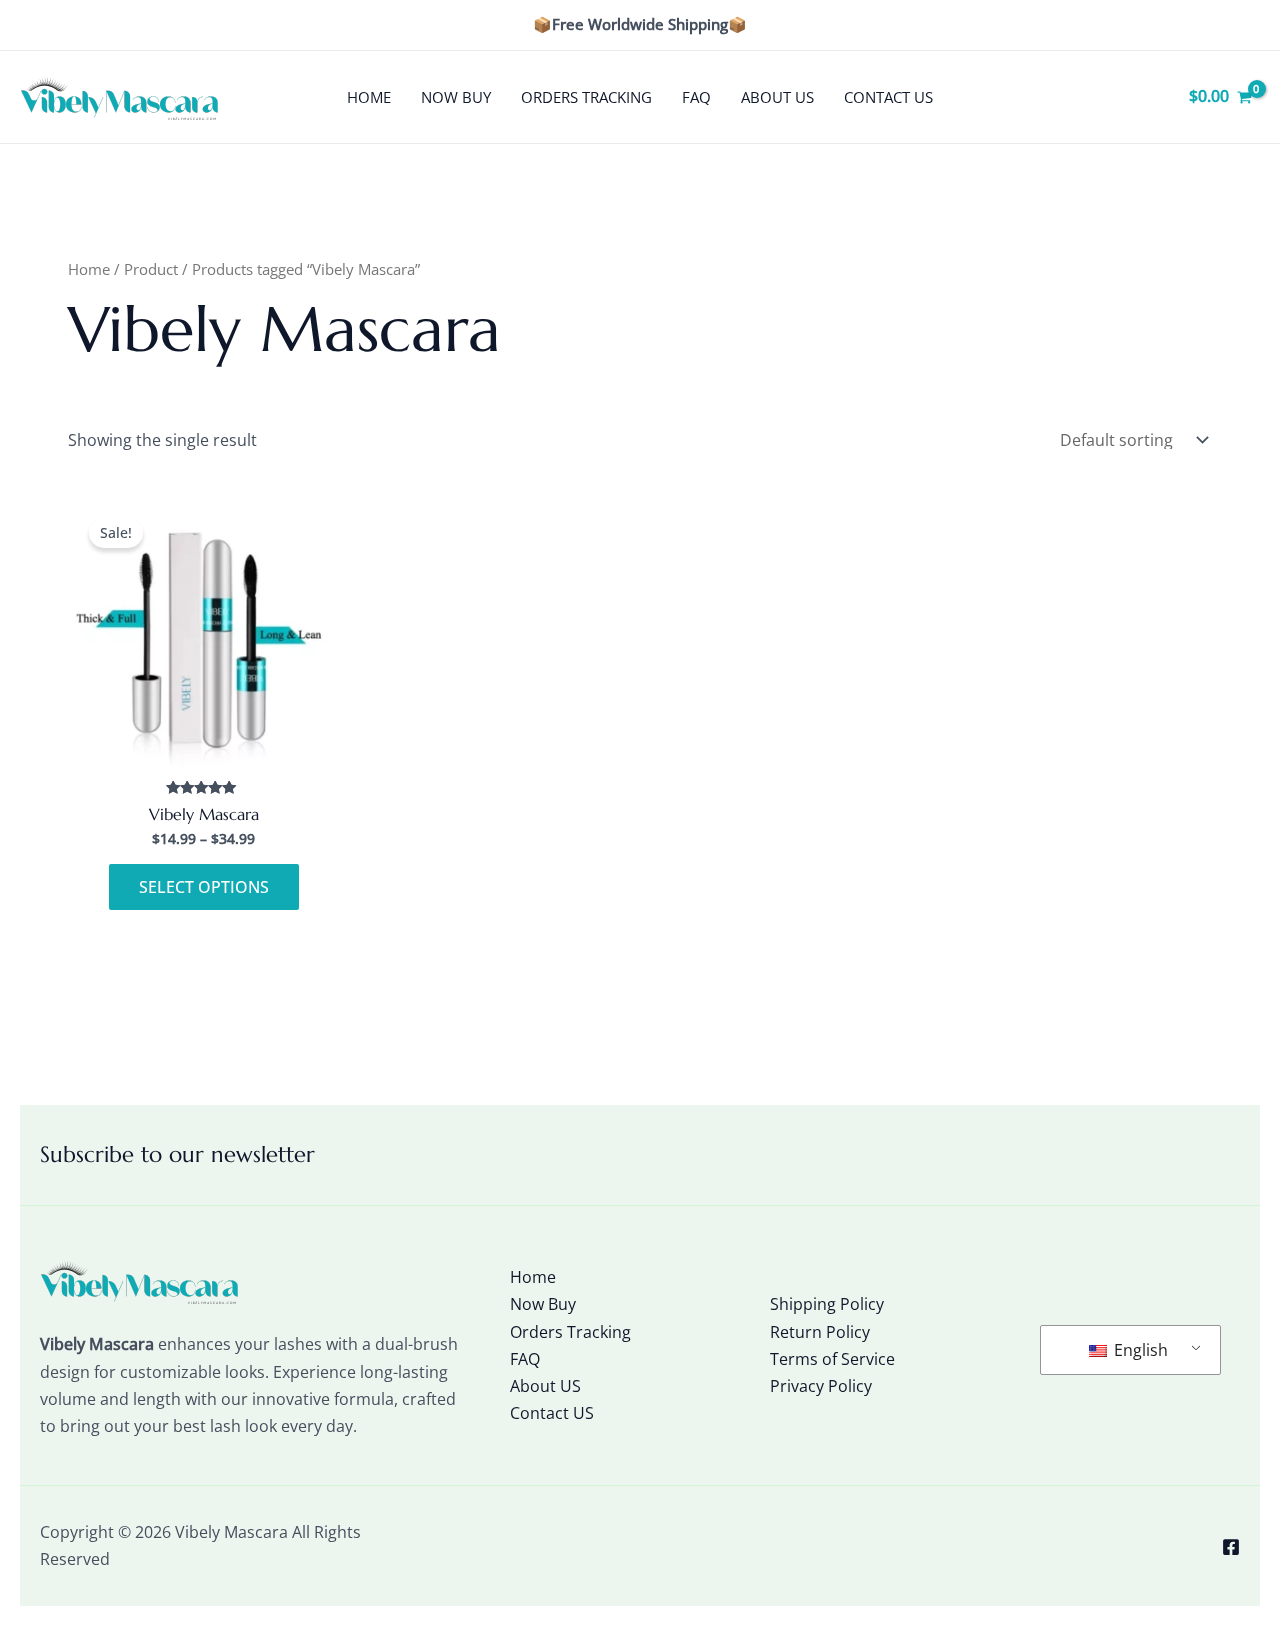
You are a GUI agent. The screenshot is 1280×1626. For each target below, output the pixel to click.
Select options (204, 887)
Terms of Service (832, 1359)
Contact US (888, 97)
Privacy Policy (821, 1386)
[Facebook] (1231, 1547)
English (1139, 1350)
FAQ (696, 97)
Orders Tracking (586, 97)
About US (777, 97)
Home (369, 97)
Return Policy (820, 1332)
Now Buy (456, 97)
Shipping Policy (827, 1304)
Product (151, 269)
